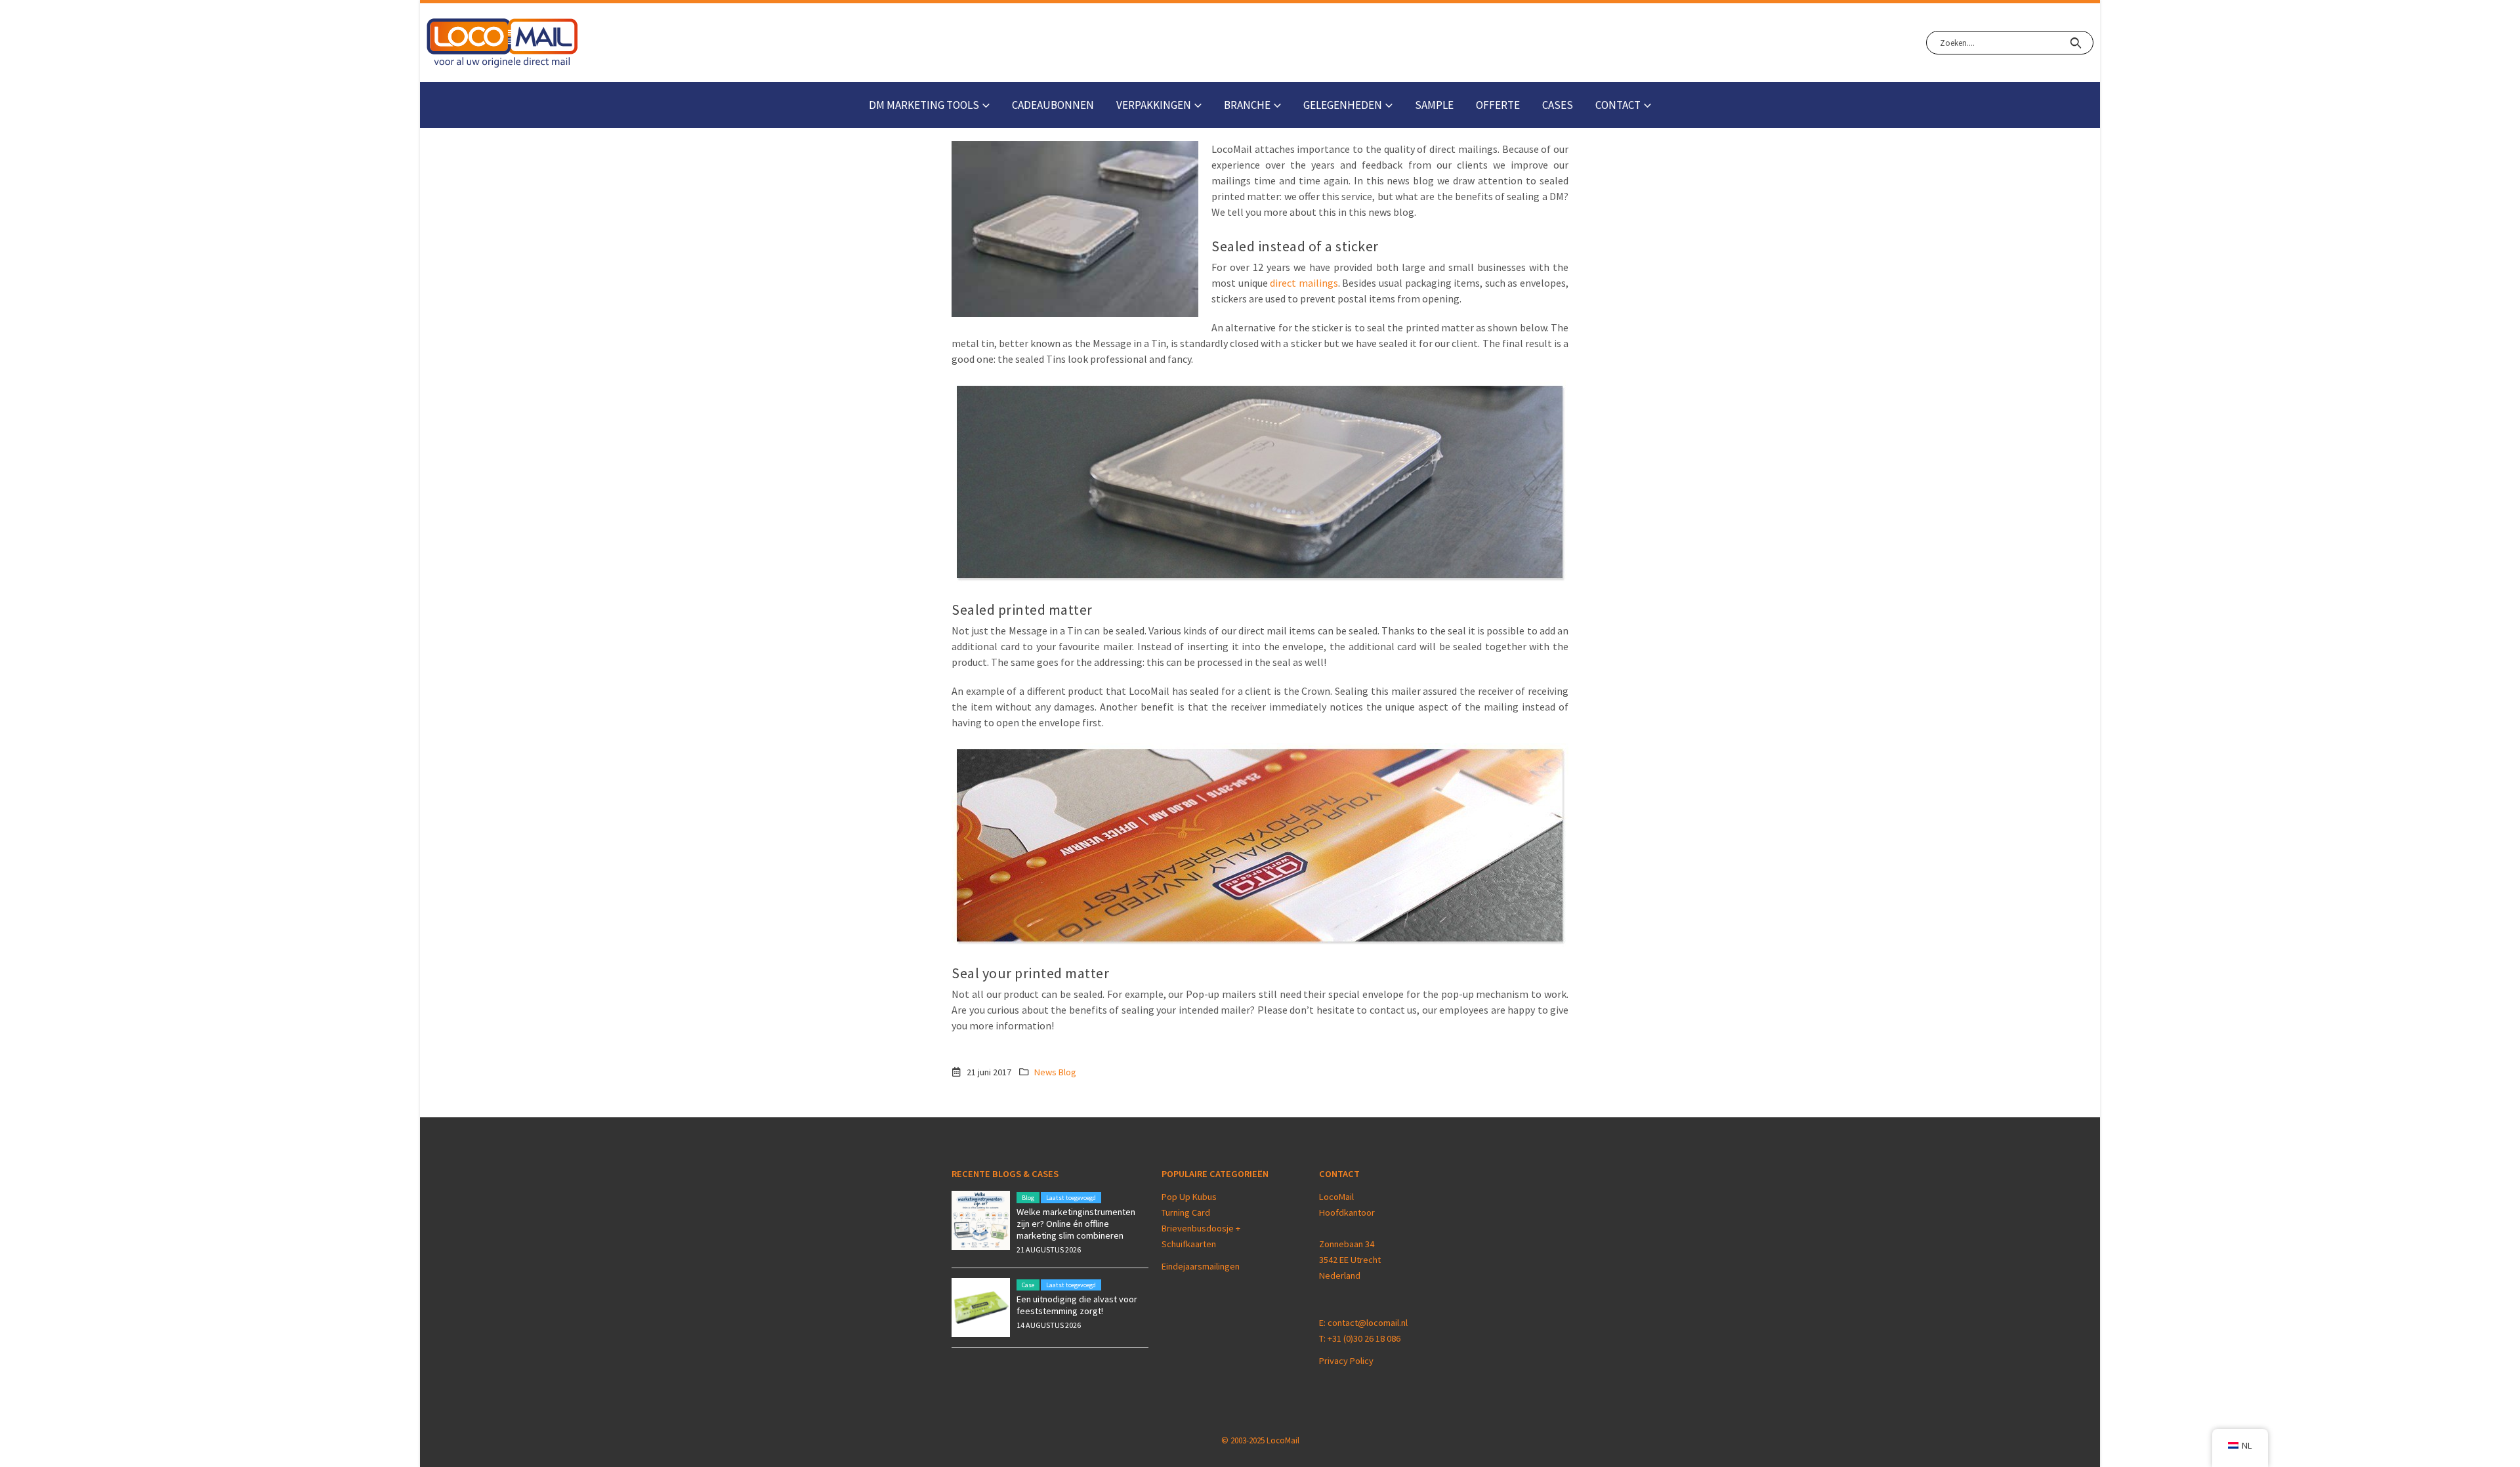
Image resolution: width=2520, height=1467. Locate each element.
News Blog (1055, 1072)
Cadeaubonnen (1053, 105)
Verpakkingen (1154, 105)
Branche (1247, 105)
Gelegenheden (1343, 105)
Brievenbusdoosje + (1202, 1228)
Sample (1434, 105)
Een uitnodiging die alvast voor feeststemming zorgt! (1077, 1305)
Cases (1558, 105)
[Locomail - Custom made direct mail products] (502, 43)
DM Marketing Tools (924, 105)
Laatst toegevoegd (1071, 1198)
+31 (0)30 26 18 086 (1364, 1338)
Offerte (1498, 105)
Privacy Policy (1346, 1361)
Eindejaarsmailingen (1201, 1266)
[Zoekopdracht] (2075, 43)
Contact (1618, 105)
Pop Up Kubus (1189, 1197)
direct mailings (1304, 283)
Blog (1028, 1198)
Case (1028, 1285)
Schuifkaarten (1189, 1244)
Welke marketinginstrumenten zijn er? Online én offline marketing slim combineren (1076, 1224)
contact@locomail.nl (1368, 1323)
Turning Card (1186, 1212)
